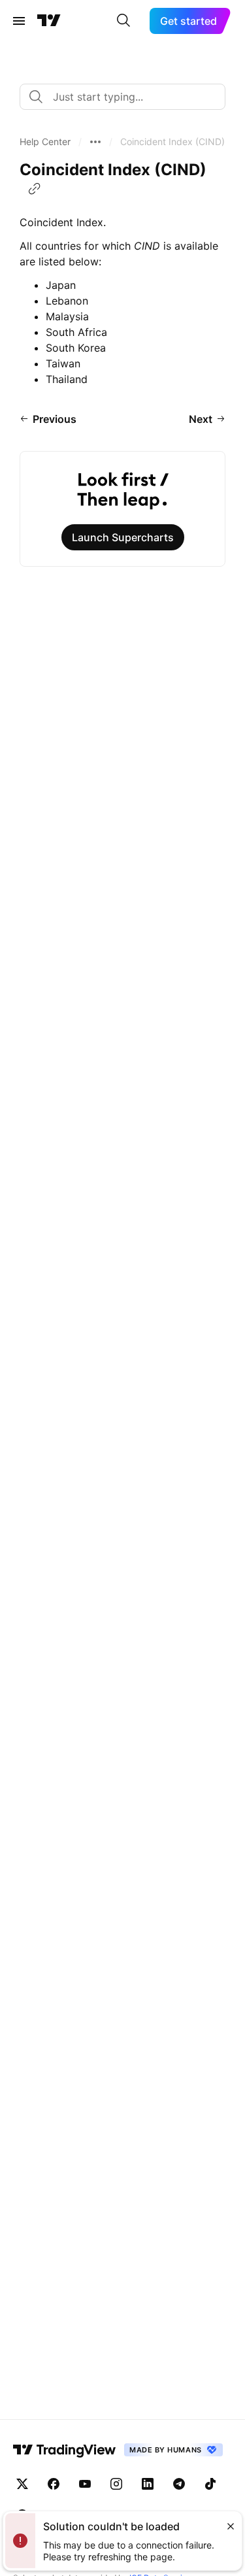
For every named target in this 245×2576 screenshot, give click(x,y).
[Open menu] (19, 21)
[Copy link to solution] (35, 189)
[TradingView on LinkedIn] (148, 2484)
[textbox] (128, 97)
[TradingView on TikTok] (210, 2484)
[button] (45, 142)
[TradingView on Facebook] (54, 2484)
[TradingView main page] (49, 21)
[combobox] (122, 97)
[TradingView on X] (22, 2484)
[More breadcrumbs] (95, 142)
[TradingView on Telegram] (179, 2484)
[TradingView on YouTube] (85, 2484)
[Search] (123, 21)
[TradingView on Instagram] (116, 2484)
